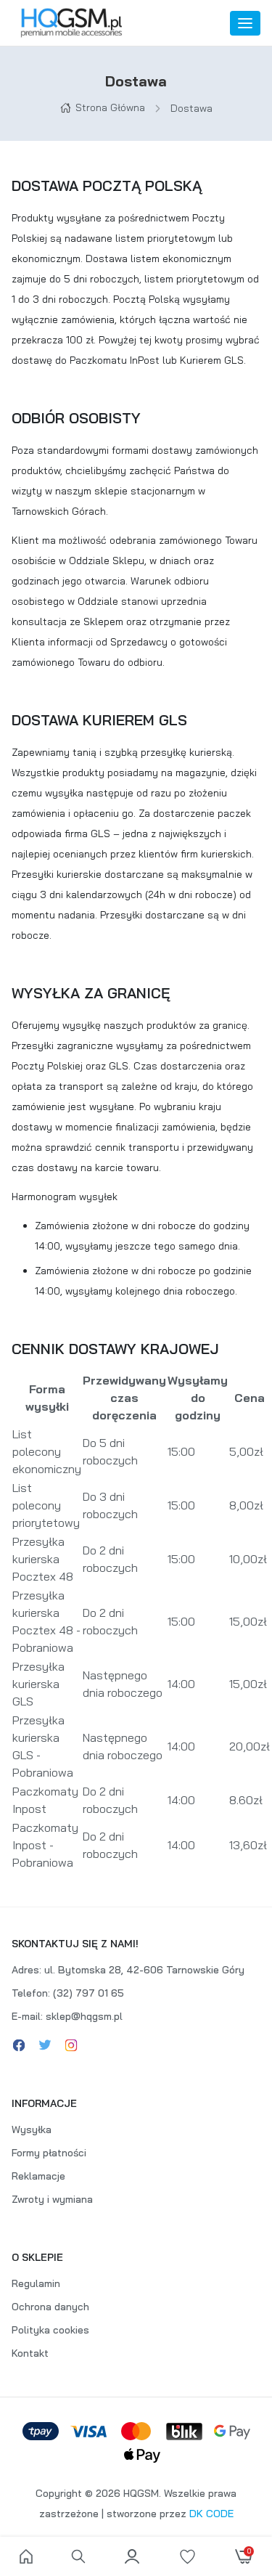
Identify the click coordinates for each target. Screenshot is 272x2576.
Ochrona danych (50, 2307)
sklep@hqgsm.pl (84, 2016)
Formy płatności (49, 2153)
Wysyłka (32, 2129)
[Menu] (245, 23)
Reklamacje (38, 2176)
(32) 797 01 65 (88, 1993)
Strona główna (110, 107)
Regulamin (36, 2283)
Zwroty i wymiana (52, 2199)
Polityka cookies (50, 2330)
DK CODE (211, 2514)
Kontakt (30, 2353)
